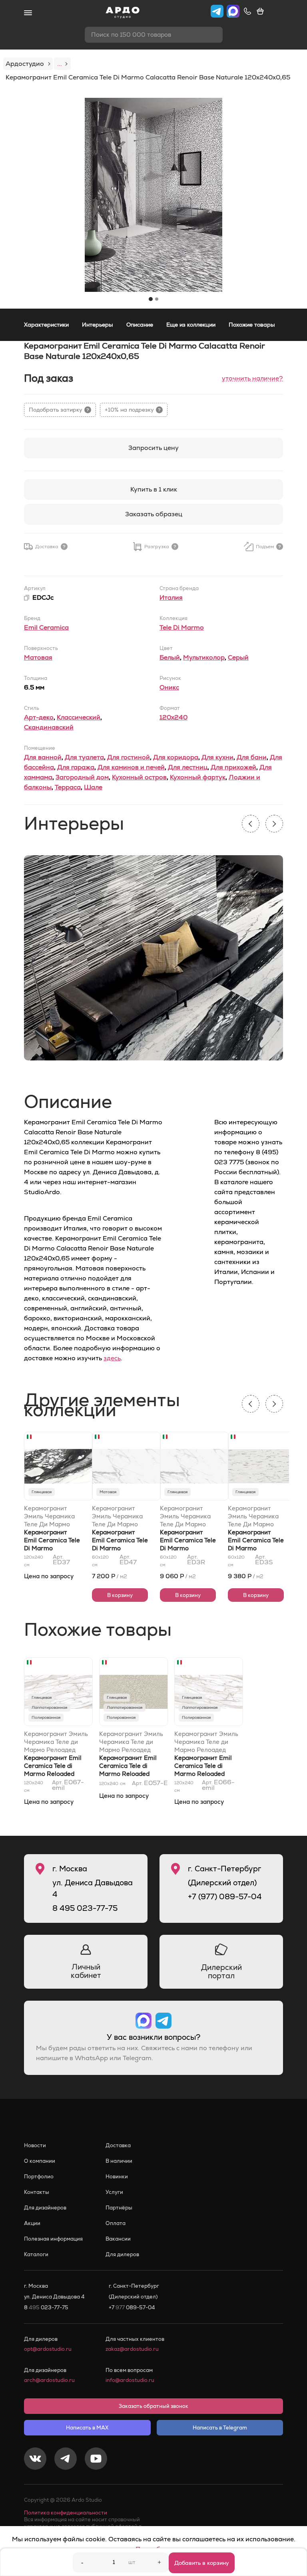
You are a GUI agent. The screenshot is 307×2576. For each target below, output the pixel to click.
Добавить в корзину (202, 2563)
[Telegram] (66, 2460)
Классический (79, 717)
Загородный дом (82, 777)
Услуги (114, 2192)
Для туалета (84, 757)
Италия (171, 597)
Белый (170, 657)
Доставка (118, 2145)
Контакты (37, 2192)
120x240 (173, 717)
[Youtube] (96, 2460)
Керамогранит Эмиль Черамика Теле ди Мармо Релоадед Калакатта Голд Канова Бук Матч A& (206, 1742)
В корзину (120, 1595)
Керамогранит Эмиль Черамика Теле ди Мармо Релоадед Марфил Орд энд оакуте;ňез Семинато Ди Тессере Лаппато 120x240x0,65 (131, 1742)
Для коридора (176, 757)
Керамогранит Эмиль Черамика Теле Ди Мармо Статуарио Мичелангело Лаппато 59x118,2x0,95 (185, 1516)
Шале (93, 787)
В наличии (119, 2161)
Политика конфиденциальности (66, 2513)
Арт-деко (39, 717)
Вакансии (118, 2239)
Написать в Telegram (220, 2428)
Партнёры (119, 2208)
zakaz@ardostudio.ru (132, 2349)
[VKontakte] (35, 2460)
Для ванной (43, 757)
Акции (32, 2223)
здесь (112, 1358)
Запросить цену (153, 448)
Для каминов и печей (131, 767)
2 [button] (157, 299)
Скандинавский (49, 727)
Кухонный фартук (198, 777)
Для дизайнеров (45, 2208)
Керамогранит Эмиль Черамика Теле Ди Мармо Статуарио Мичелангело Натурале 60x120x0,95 (117, 1516)
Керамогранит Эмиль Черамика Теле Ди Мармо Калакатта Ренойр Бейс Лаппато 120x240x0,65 (52, 1516)
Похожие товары (252, 325)
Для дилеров (122, 2254)
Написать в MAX (87, 2428)
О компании (40, 2161)
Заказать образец (154, 514)
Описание (140, 325)
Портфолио (39, 2177)
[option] (153, 195)
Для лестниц (188, 767)
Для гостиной (129, 757)
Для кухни (217, 757)
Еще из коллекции (191, 325)
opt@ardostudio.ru (48, 2349)
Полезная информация (53, 2239)
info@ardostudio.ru (130, 2380)
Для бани (252, 757)
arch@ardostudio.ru (49, 2380)
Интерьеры (98, 325)
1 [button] (151, 299)
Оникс (169, 687)
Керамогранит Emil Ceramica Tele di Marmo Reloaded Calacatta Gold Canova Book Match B (57, 1774)
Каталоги (36, 2254)
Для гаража (76, 767)
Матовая (38, 657)
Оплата (116, 2223)
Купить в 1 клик (154, 489)
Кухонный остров (139, 777)
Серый (238, 657)
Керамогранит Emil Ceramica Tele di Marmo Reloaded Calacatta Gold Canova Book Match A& (208, 1774)
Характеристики (46, 325)
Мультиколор (204, 657)
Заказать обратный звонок (153, 2406)
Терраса (68, 787)
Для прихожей (233, 767)
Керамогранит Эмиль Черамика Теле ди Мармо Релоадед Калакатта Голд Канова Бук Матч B (56, 1742)
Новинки (117, 2177)
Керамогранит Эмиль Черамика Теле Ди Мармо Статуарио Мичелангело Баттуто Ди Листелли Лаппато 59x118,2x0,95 (253, 1516)
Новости (35, 2145)
